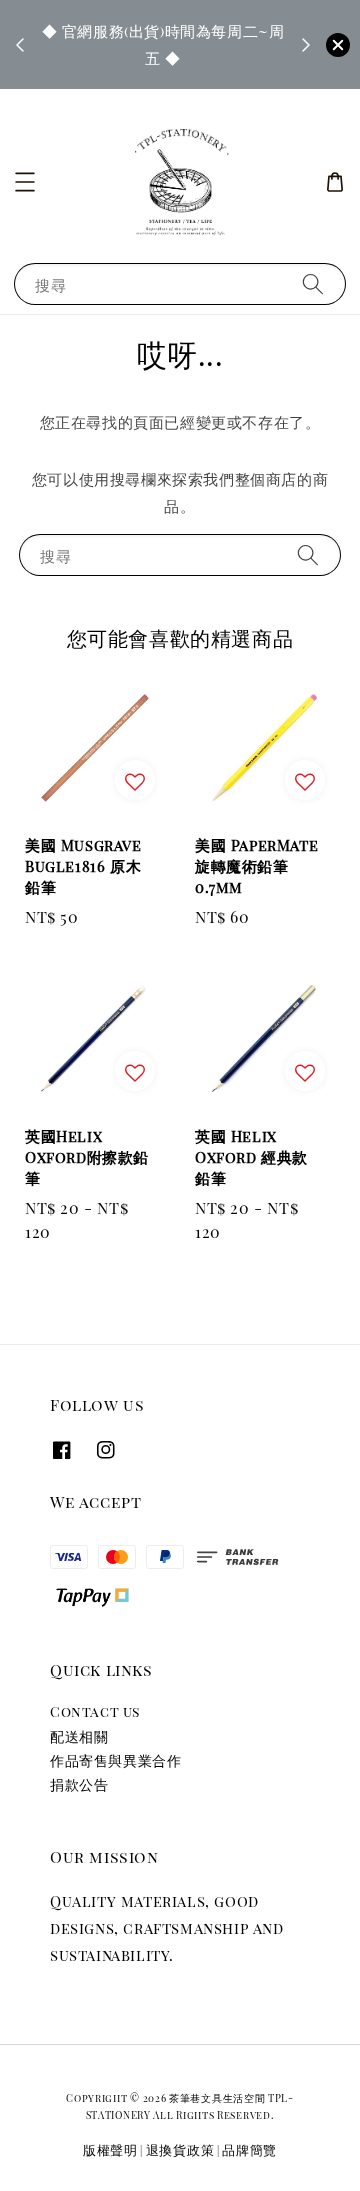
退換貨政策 (180, 2149)
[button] (25, 182)
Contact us (95, 1711)
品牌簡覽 (249, 2149)
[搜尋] (313, 283)
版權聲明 (110, 2149)
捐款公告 (79, 1784)
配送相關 (79, 1736)
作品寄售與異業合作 (115, 1760)
